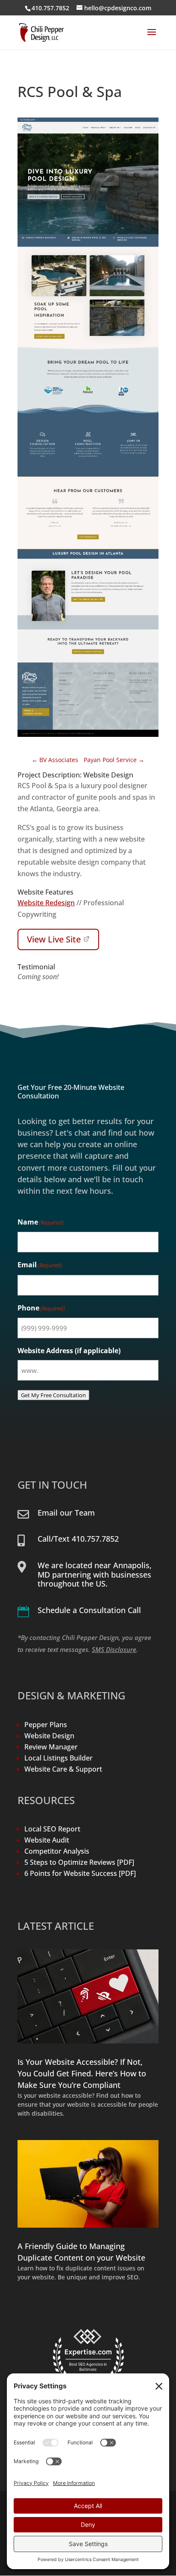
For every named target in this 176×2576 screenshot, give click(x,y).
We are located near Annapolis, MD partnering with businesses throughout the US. (95, 1574)
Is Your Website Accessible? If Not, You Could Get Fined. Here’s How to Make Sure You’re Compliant (82, 2073)
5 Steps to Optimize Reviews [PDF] (79, 1862)
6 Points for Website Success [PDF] (80, 1873)
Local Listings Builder (59, 1758)
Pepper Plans (46, 1725)
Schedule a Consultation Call (89, 1610)
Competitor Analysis (57, 1851)
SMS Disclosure (114, 1649)
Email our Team (66, 1513)
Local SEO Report (52, 1829)
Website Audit (47, 1840)
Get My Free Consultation (53, 1395)
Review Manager (51, 1747)
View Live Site (54, 939)
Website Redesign (46, 903)
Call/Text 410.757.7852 (78, 1539)
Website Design (49, 1736)
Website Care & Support (63, 1769)
